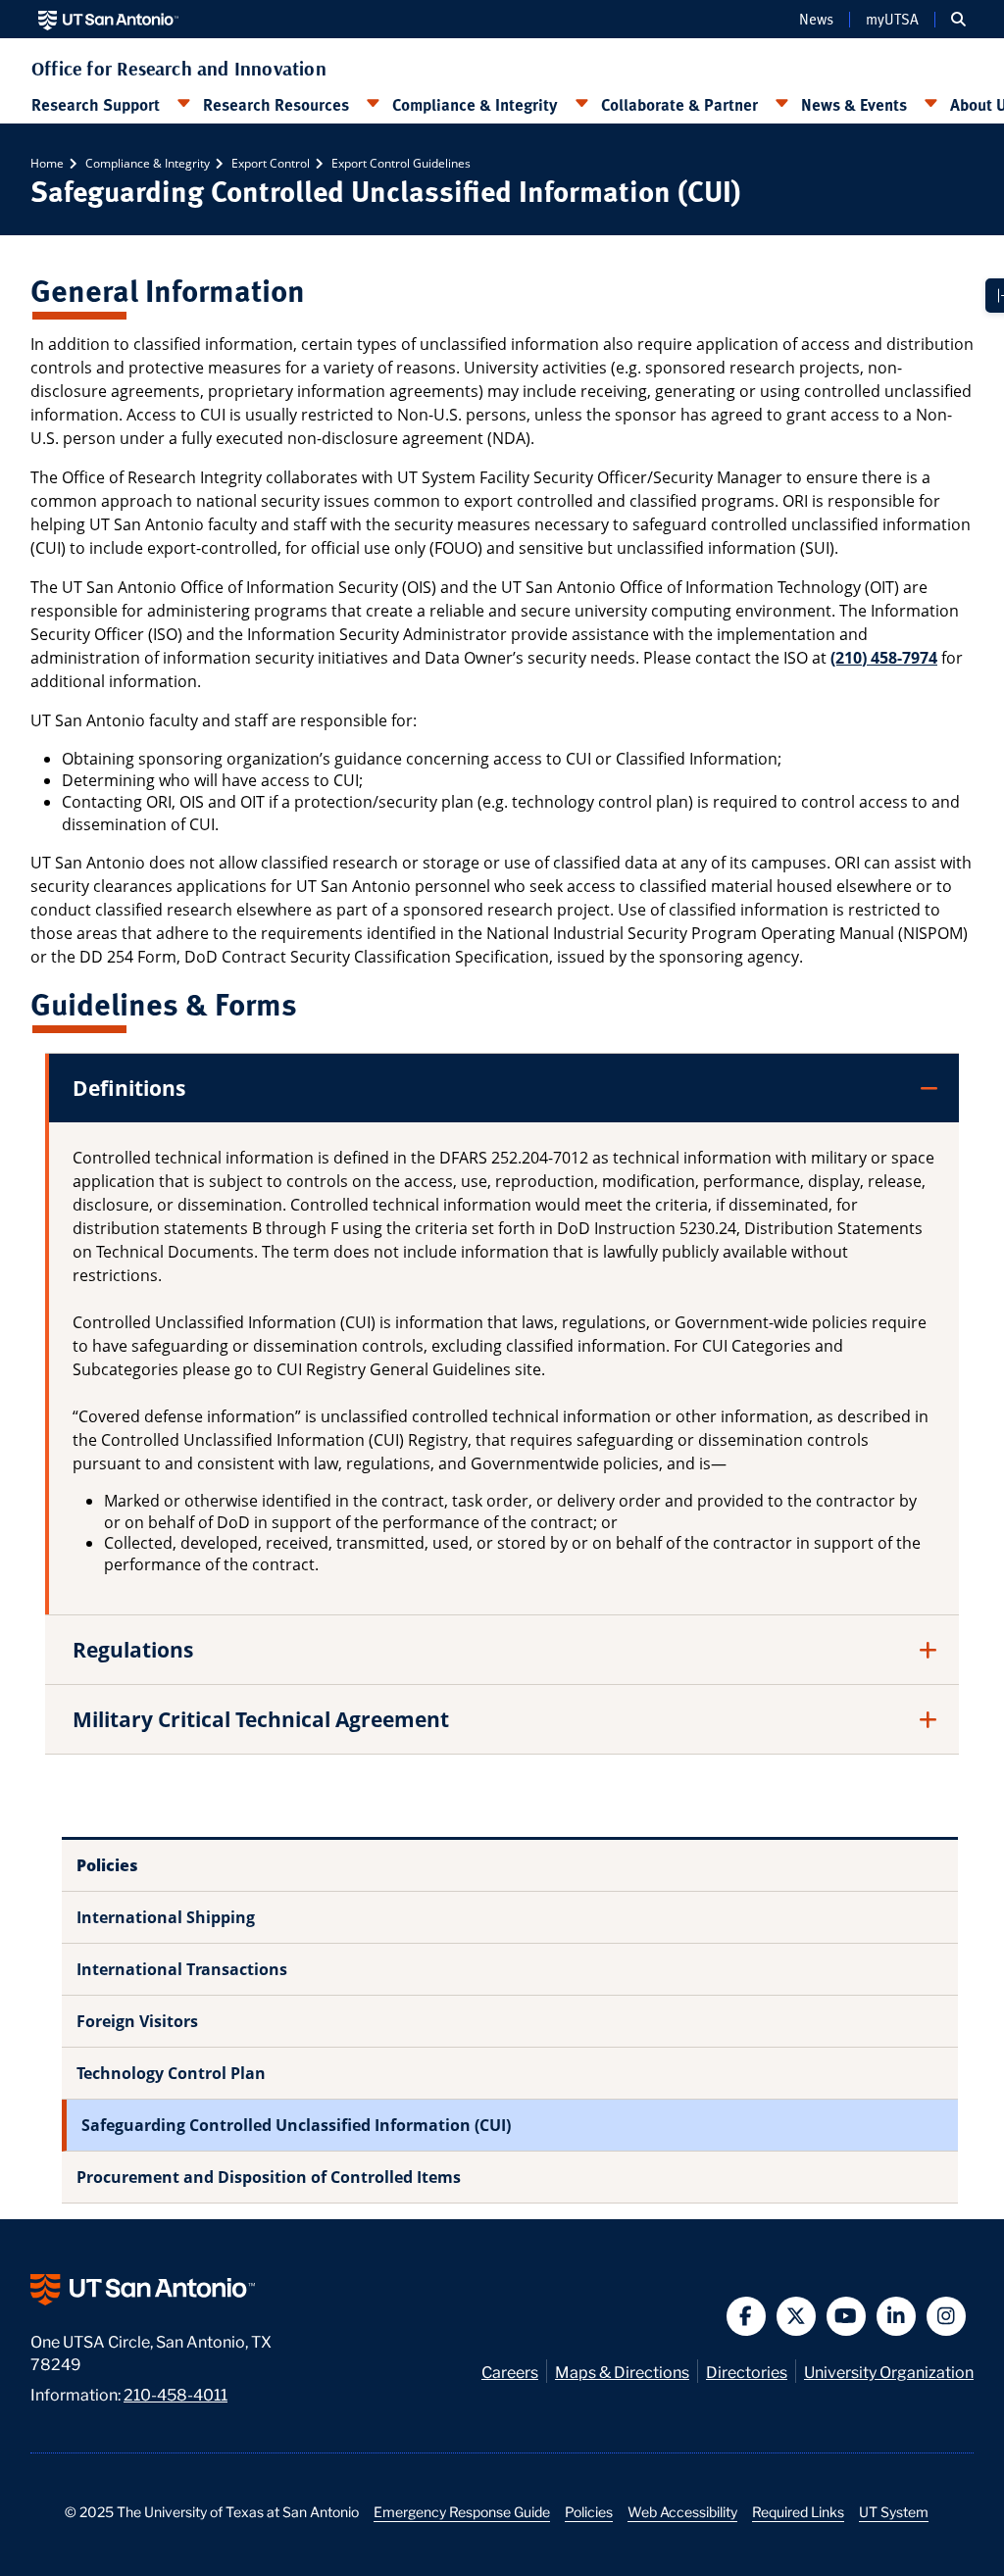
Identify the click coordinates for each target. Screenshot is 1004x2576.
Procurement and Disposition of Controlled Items (269, 2177)
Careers (510, 2371)
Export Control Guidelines (400, 163)
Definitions (129, 1088)
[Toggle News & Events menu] (930, 104)
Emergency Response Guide (462, 2511)
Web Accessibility (682, 2511)
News (816, 20)
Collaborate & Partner (679, 104)
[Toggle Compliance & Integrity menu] (581, 104)
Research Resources (276, 104)
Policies (589, 2511)
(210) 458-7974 (884, 658)
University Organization (889, 2371)
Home (47, 163)
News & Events (854, 104)
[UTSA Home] (108, 19)
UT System (894, 2511)
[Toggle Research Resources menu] (373, 104)
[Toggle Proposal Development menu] (183, 104)
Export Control (269, 163)
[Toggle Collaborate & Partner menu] (781, 104)
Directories (747, 2371)
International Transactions (182, 1969)
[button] (958, 20)
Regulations (133, 1650)
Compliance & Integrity (475, 104)
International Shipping (166, 1917)
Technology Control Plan (171, 2073)
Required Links (798, 2511)
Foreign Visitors (137, 2021)
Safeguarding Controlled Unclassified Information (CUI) (296, 2125)
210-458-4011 (176, 2393)
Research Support (96, 104)
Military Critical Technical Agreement (261, 1719)
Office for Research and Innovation (179, 69)
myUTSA (892, 20)
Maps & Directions (622, 2371)
